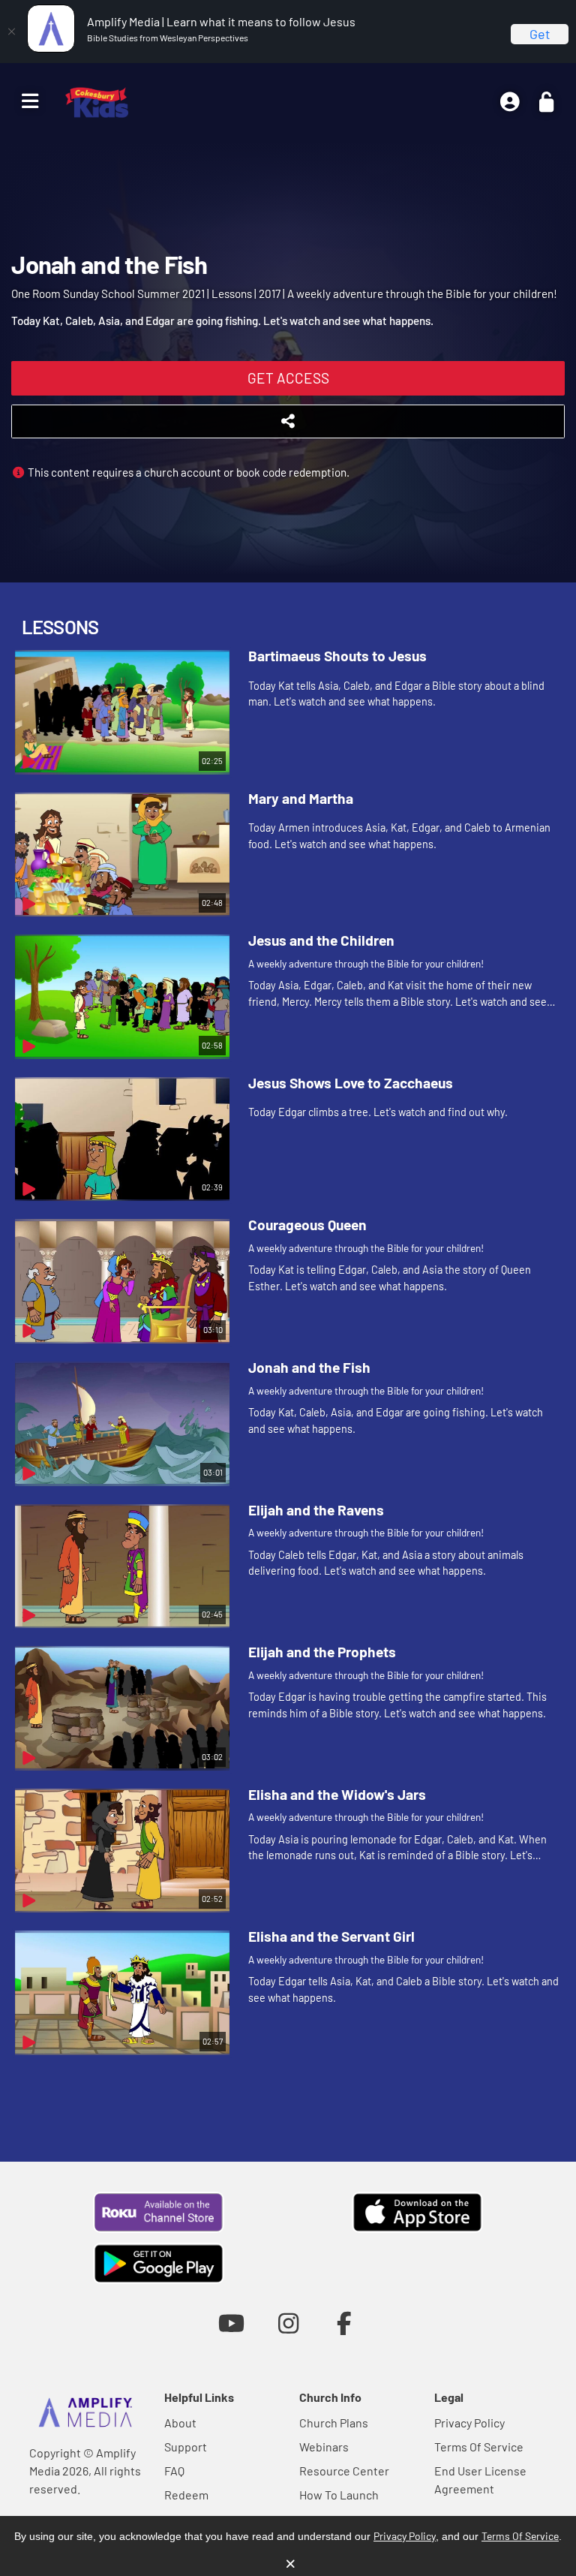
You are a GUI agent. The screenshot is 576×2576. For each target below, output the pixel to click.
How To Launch (339, 2495)
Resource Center (344, 2471)
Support (186, 2447)
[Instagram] (288, 2323)
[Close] (11, 32)
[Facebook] (345, 2323)
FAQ (174, 2471)
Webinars (324, 2447)
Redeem (186, 2495)
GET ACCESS (288, 378)
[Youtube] (231, 2323)
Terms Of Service (479, 2447)
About (180, 2423)
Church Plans (334, 2423)
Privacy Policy (469, 2423)
